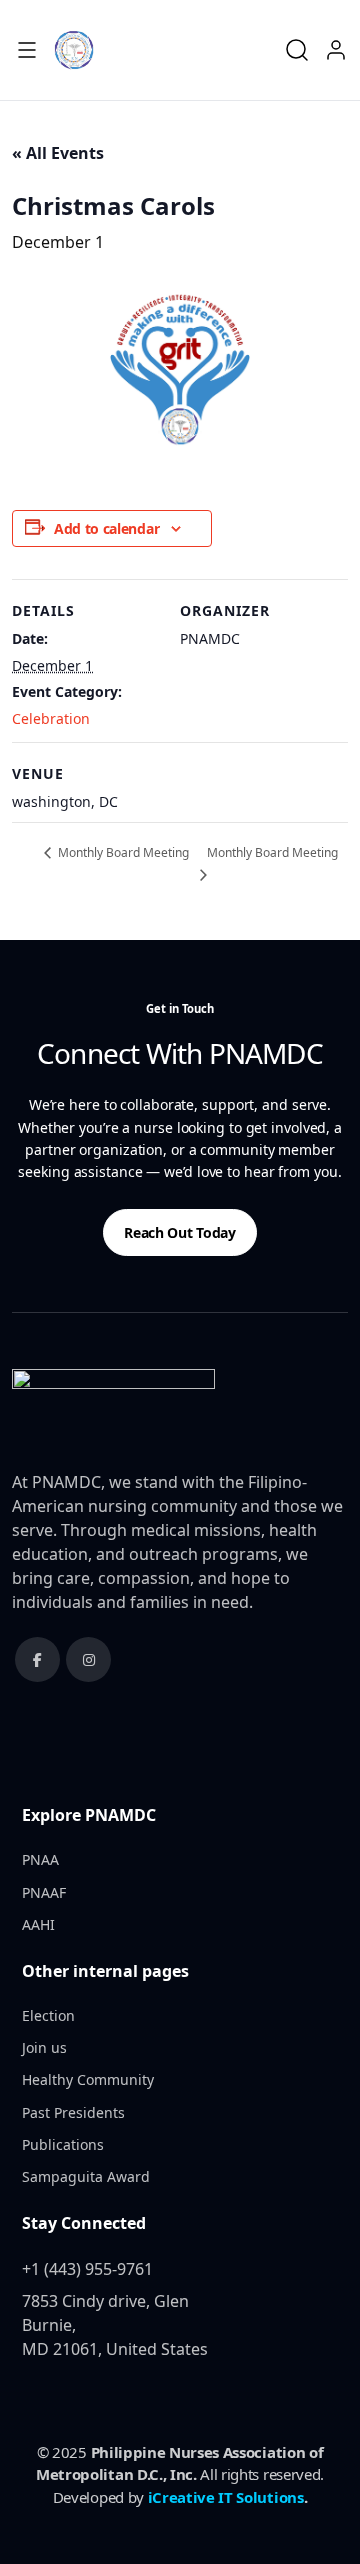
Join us (44, 2047)
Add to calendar (106, 528)
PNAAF (44, 1892)
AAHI (38, 1924)
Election (48, 2015)
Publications (63, 2144)
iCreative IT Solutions (226, 2497)
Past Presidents (73, 2112)
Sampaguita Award (86, 2176)
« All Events (58, 153)
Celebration (51, 718)
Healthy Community (88, 2079)
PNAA (40, 1859)
